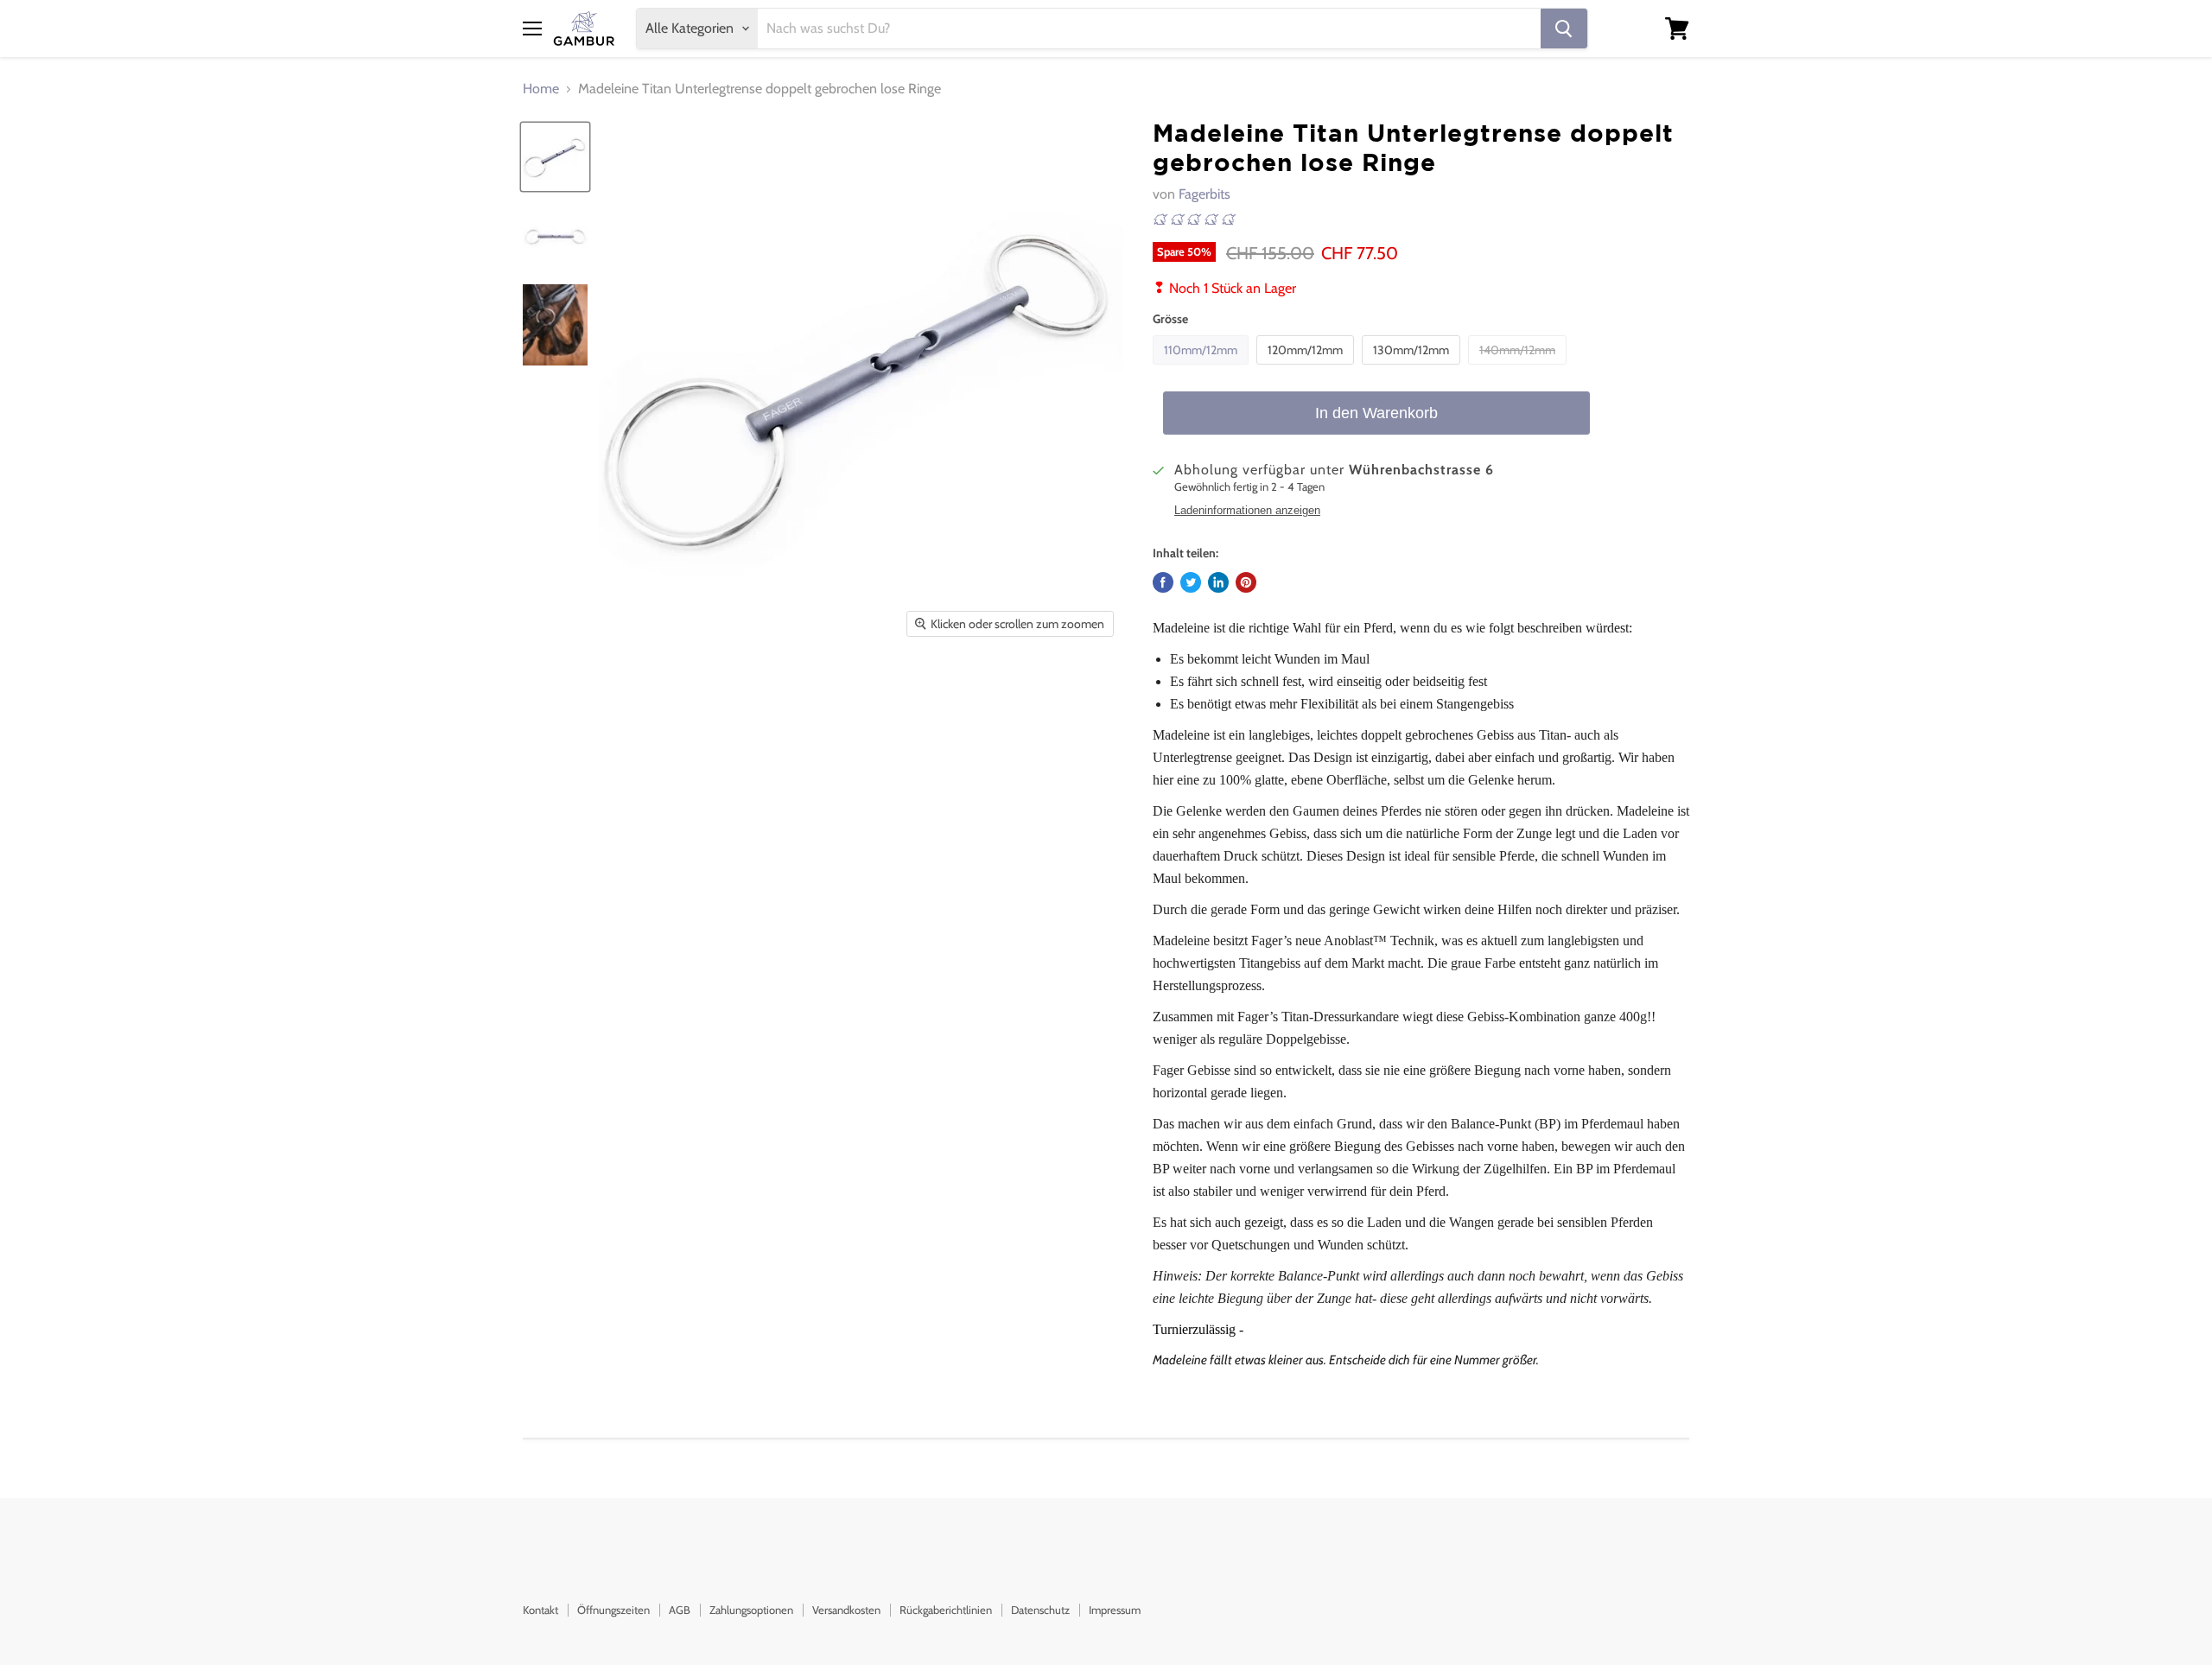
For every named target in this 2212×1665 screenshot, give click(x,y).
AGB (680, 1610)
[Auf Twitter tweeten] (1191, 582)
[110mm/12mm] (1203, 369)
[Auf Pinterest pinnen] (1246, 582)
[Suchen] (1564, 29)
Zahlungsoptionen (751, 1610)
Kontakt (540, 1610)
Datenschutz (1040, 1610)
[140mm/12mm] (1519, 369)
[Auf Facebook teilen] (1163, 582)
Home (541, 89)
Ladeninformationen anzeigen (1247, 511)
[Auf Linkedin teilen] (1218, 582)
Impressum (1115, 1610)
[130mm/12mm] (1413, 369)
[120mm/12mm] (1307, 369)
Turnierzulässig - (1198, 1329)
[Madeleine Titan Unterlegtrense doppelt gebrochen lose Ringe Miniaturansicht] (555, 157)
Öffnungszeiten (613, 1610)
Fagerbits (1205, 194)
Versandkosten (846, 1610)
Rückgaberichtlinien (946, 1610)
